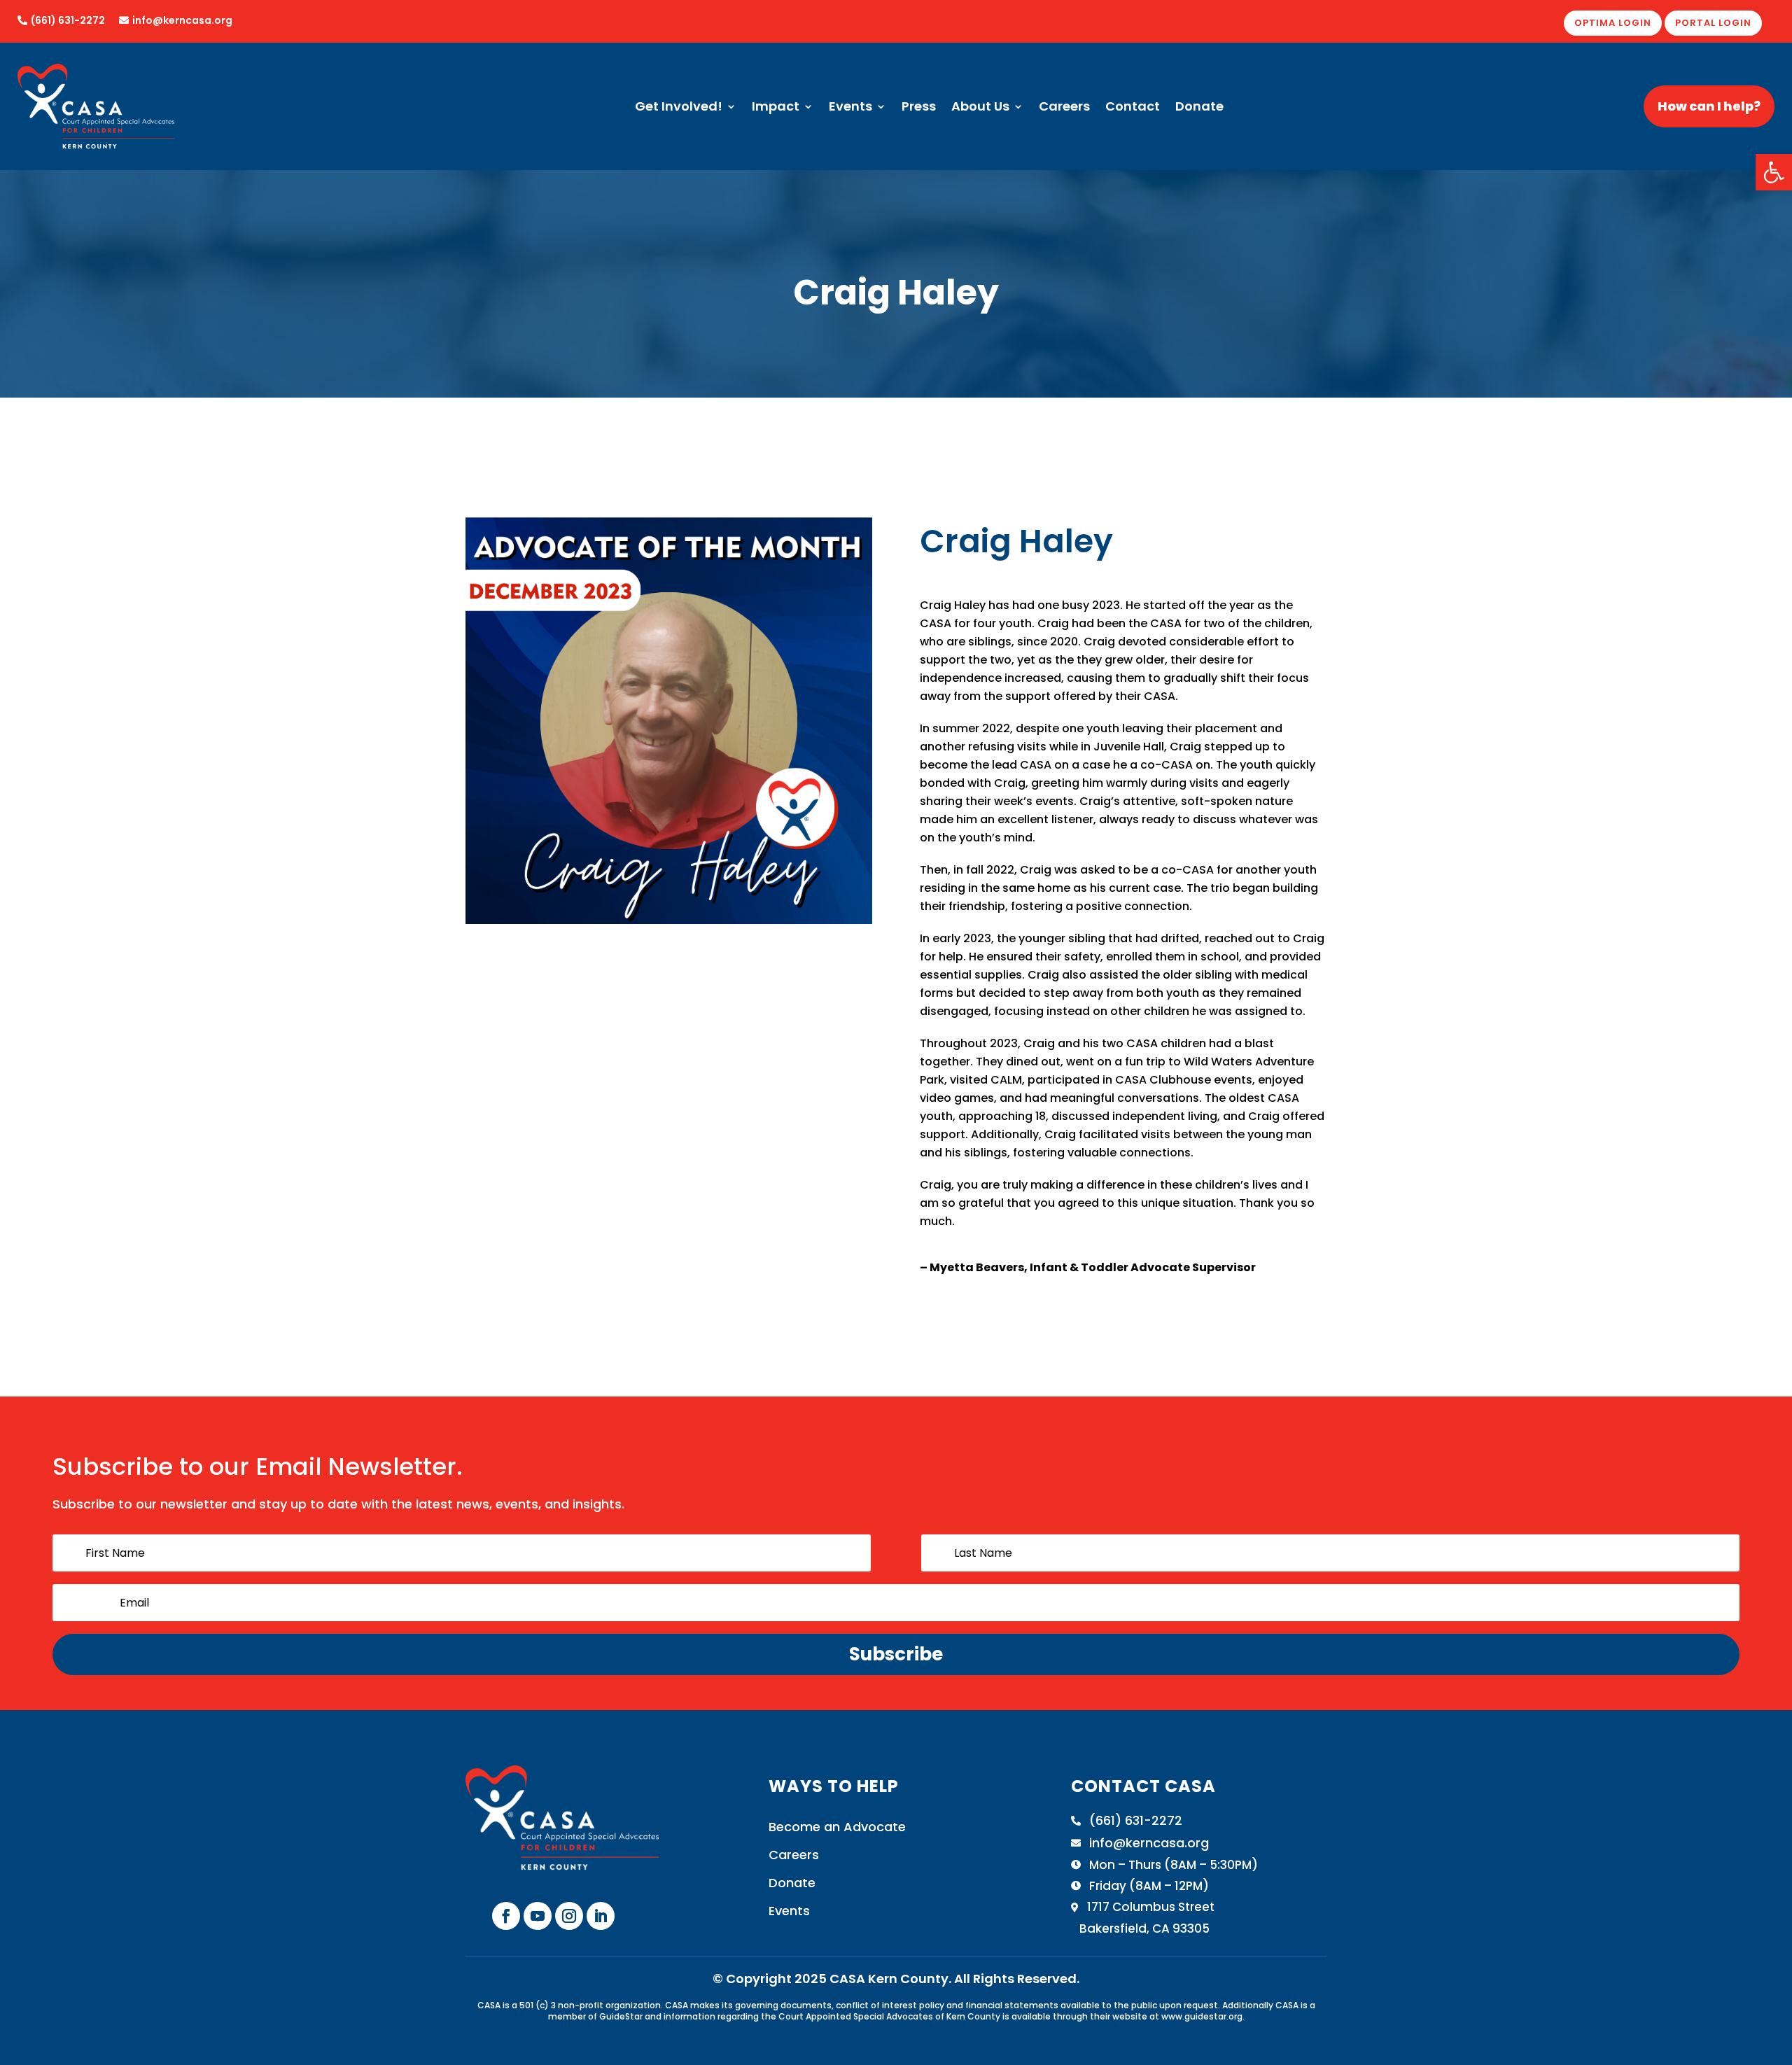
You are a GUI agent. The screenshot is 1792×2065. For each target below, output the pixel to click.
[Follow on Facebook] (506, 1916)
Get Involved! (679, 108)
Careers (1064, 108)
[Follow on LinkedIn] (601, 1916)
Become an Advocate (837, 1827)
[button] (1774, 172)
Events (850, 108)
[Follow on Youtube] (538, 1916)
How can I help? (1709, 106)
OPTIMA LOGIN (1613, 23)
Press (919, 108)
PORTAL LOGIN (1713, 23)
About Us (980, 108)
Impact (776, 108)
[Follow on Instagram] (569, 1916)
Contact (1133, 108)
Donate (1199, 108)
